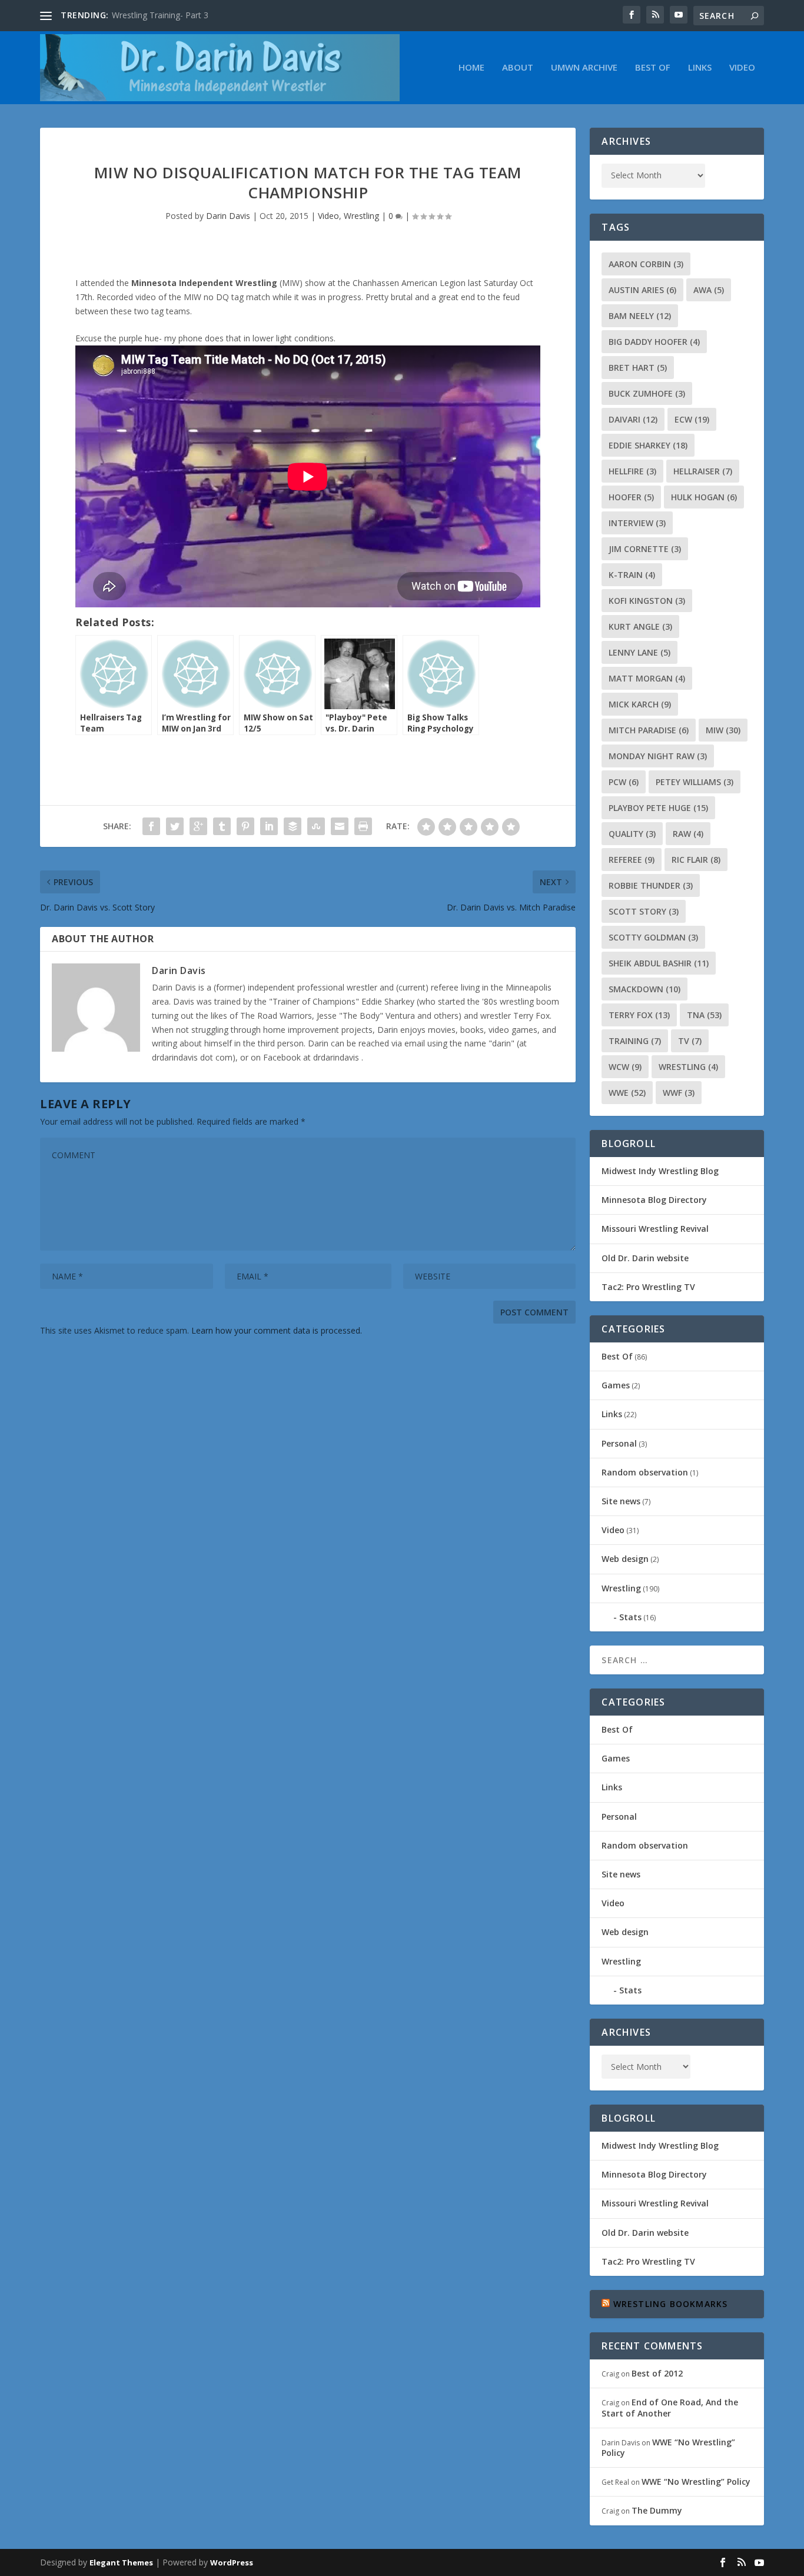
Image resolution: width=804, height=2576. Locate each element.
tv (690, 1041)
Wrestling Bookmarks (671, 2304)
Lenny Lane (639, 652)
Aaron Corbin (646, 264)
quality (632, 834)
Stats (630, 1617)
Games (616, 1385)
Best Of (653, 68)
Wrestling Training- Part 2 (160, 15)
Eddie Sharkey (648, 445)
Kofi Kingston (647, 601)
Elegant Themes (121, 2562)
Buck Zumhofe (647, 393)
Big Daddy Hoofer (654, 342)
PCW (624, 782)
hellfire (632, 471)
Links (700, 68)
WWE (627, 1093)
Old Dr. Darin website (645, 1258)
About (518, 68)
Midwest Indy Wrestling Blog (660, 1171)
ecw (692, 419)
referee (632, 860)
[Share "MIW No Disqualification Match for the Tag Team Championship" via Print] (363, 826)
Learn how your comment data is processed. (277, 1330)
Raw (688, 834)
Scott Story (644, 911)
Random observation (645, 1472)
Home (471, 68)
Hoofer (631, 497)
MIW (723, 730)
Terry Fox (639, 1015)
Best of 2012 (657, 2373)
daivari (633, 419)
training (635, 1041)
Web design (625, 1559)
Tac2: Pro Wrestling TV (648, 1287)
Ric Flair (696, 860)
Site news (621, 1501)
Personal (619, 1443)
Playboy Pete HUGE (658, 808)
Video (742, 68)
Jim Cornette (645, 549)
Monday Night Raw (658, 756)
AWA (709, 290)
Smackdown (644, 989)
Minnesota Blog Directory (654, 1200)
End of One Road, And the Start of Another (670, 2407)
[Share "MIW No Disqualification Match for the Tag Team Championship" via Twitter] (175, 826)
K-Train (632, 575)
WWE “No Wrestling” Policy (668, 2447)
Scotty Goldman (653, 937)
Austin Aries (642, 290)
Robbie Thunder (651, 885)
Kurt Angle (640, 626)
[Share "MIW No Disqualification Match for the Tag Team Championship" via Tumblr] (222, 826)
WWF (679, 1093)
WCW (625, 1067)
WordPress (232, 2562)
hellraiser (703, 471)
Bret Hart (638, 368)
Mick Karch (640, 704)
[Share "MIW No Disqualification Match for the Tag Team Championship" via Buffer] (293, 826)
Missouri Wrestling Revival (655, 1229)
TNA (704, 1015)
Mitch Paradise (649, 730)
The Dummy (657, 2510)
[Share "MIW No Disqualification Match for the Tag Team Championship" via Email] (340, 826)
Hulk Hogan (704, 497)
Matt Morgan (647, 678)
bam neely (640, 316)
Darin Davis (228, 216)
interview (637, 523)
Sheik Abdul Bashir (659, 963)
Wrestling (361, 216)
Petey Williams (695, 782)
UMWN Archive (584, 68)
